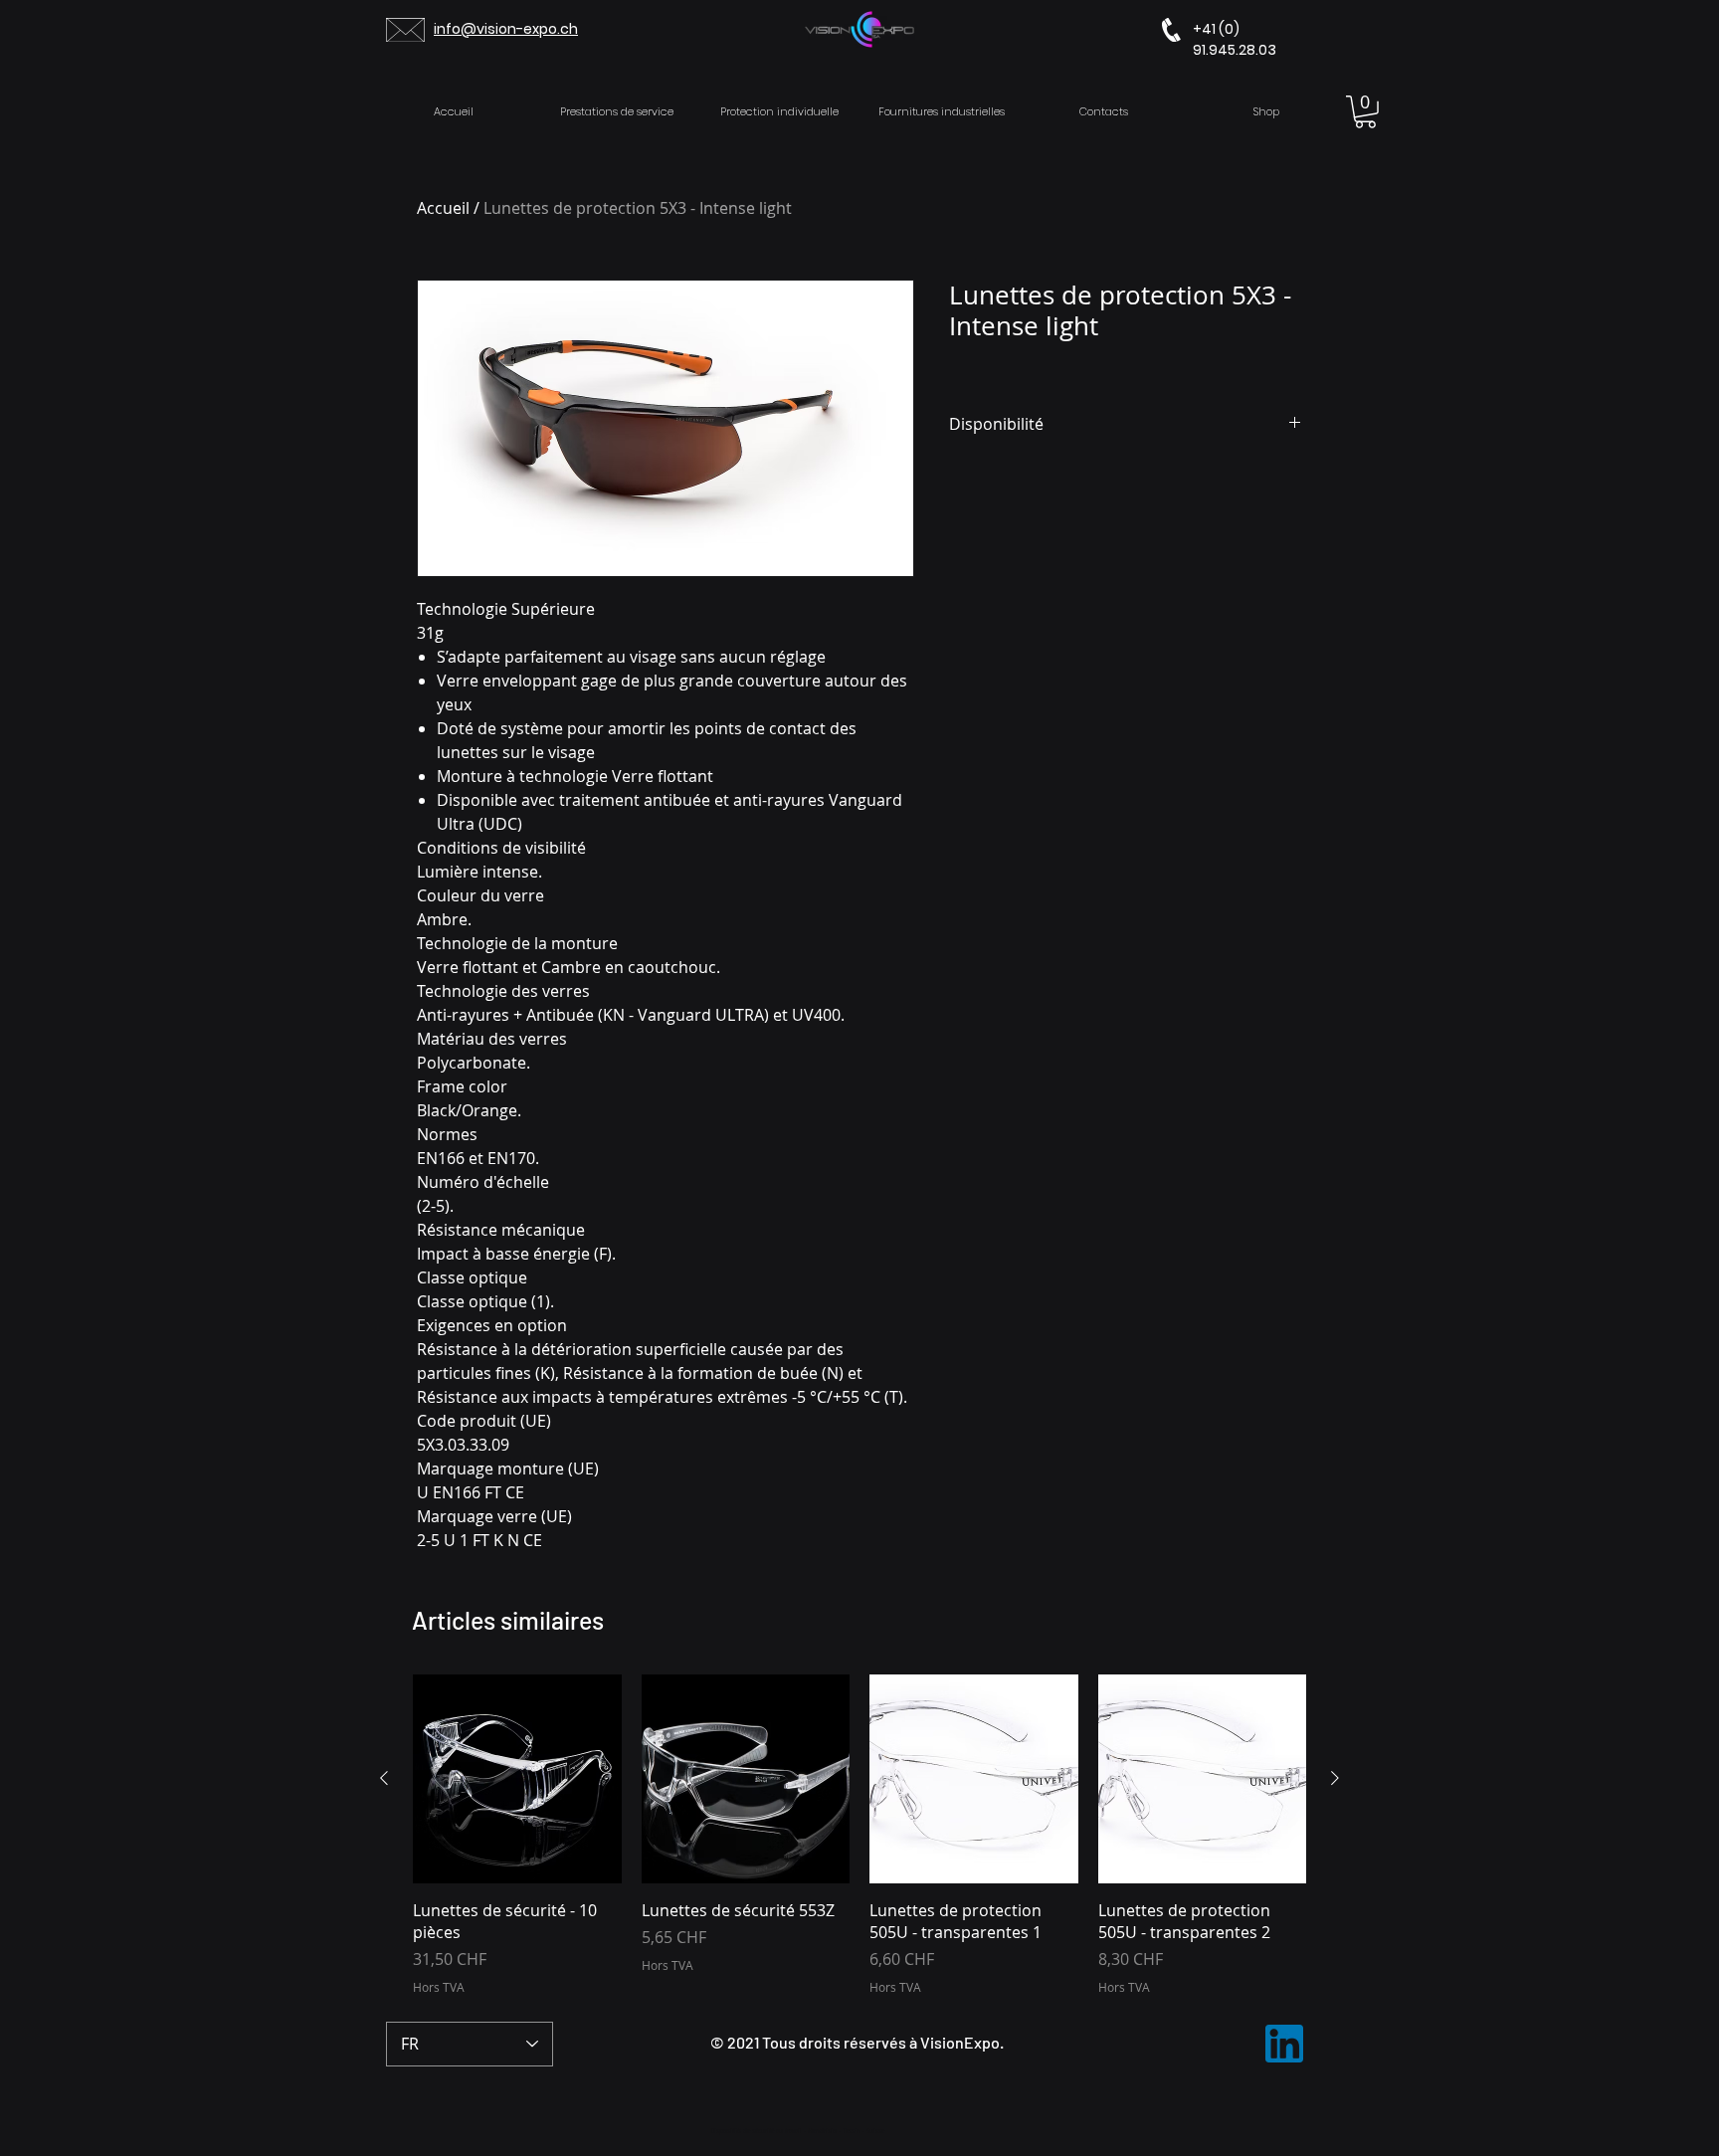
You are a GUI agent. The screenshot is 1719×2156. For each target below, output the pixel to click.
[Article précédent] (384, 1778)
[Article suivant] (1335, 1778)
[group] (859, 1835)
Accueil (443, 208)
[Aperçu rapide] (517, 1779)
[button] (1365, 112)
